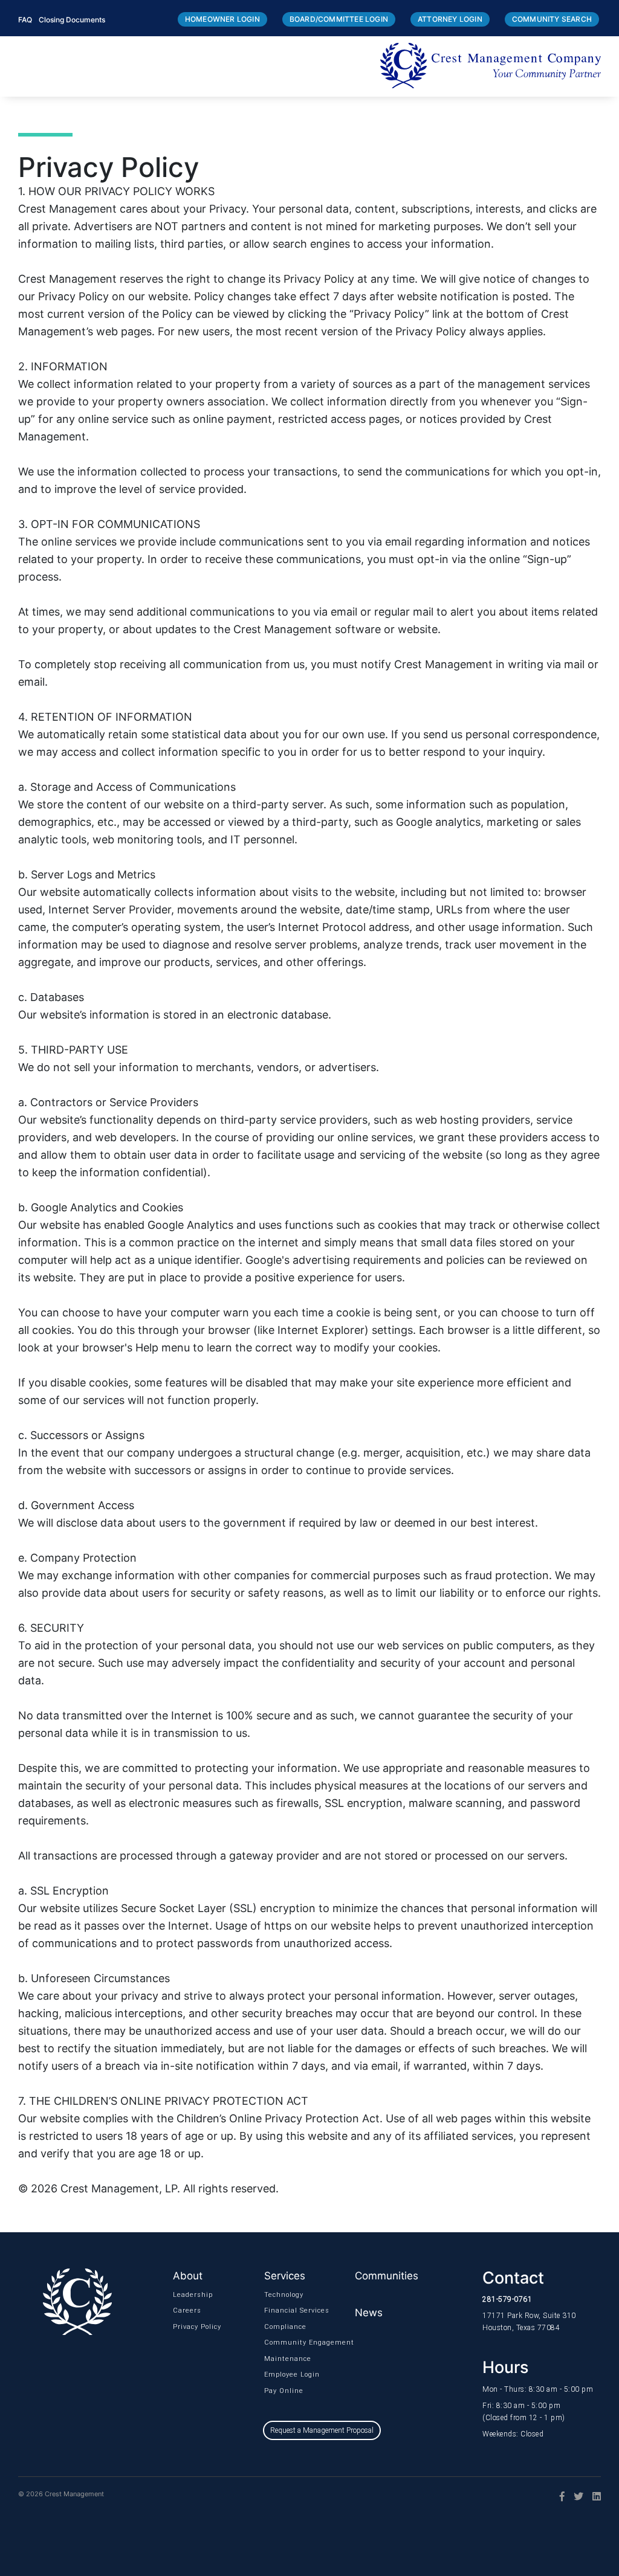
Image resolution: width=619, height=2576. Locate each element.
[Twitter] (574, 2496)
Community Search (552, 19)
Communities (387, 2276)
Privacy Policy (188, 2327)
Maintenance (279, 2359)
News (369, 2313)
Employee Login (279, 2375)
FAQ (25, 20)
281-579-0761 (507, 2299)
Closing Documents (72, 20)
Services (285, 2276)
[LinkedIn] (592, 2496)
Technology (279, 2295)
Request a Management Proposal (322, 2430)
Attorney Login (450, 19)
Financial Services (279, 2310)
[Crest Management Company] (491, 66)
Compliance (279, 2327)
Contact (513, 2278)
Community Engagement (279, 2343)
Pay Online (279, 2391)
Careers (187, 2310)
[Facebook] (558, 2496)
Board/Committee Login (339, 19)
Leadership (188, 2295)
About (188, 2276)
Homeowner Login (222, 19)
